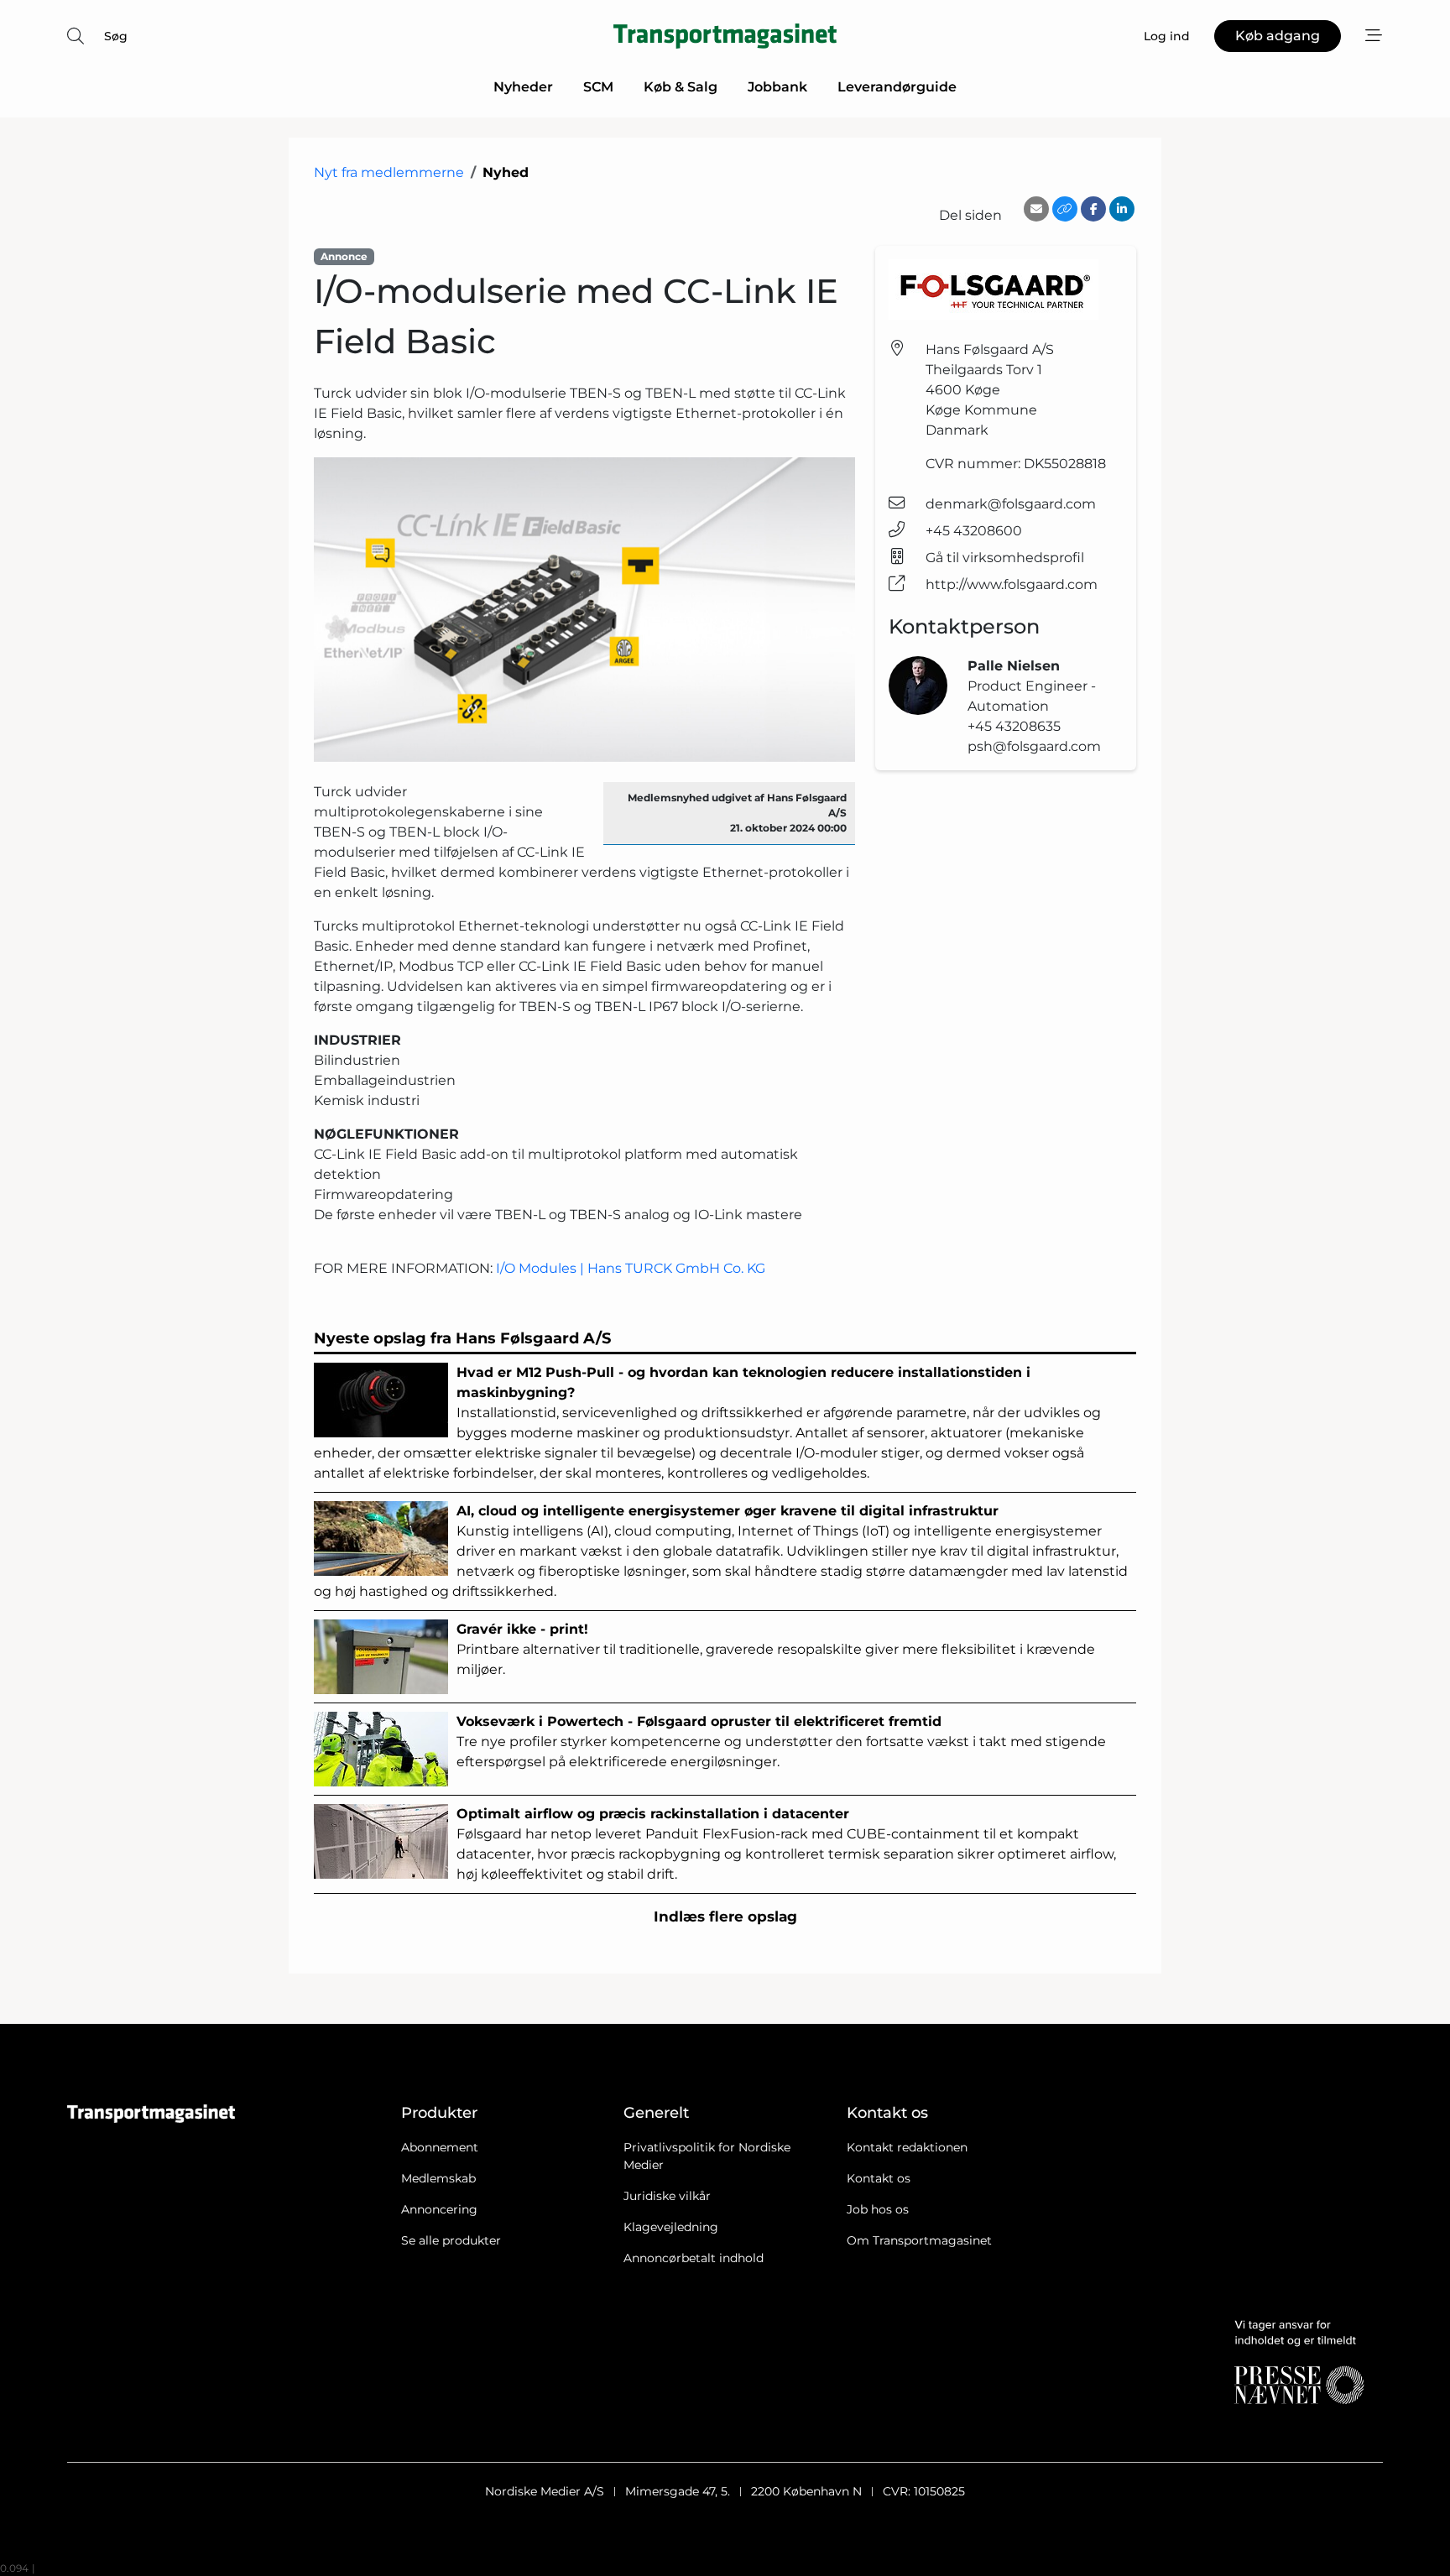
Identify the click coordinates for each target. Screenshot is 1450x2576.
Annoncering (439, 2209)
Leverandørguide (897, 87)
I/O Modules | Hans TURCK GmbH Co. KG (631, 1268)
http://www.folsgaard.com (1012, 584)
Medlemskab (438, 2178)
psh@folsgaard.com (1034, 746)
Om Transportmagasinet (919, 2240)
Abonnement (440, 2147)
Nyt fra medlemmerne (389, 172)
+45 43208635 (1014, 726)
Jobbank (777, 87)
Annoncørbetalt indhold (694, 2258)
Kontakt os (879, 2178)
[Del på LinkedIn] (1122, 209)
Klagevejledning (671, 2227)
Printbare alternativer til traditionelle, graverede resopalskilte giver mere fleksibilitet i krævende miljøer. (776, 1649)
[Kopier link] (1065, 209)
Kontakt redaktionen (907, 2147)
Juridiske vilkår (667, 2196)
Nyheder (523, 87)
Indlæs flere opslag (725, 1916)
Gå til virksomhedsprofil (1005, 558)
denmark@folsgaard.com (1011, 504)
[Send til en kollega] (1036, 209)
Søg (116, 36)
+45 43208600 (974, 531)
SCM (598, 87)
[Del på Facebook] (1093, 209)
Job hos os (878, 2209)
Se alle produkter (451, 2240)
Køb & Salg (681, 87)
